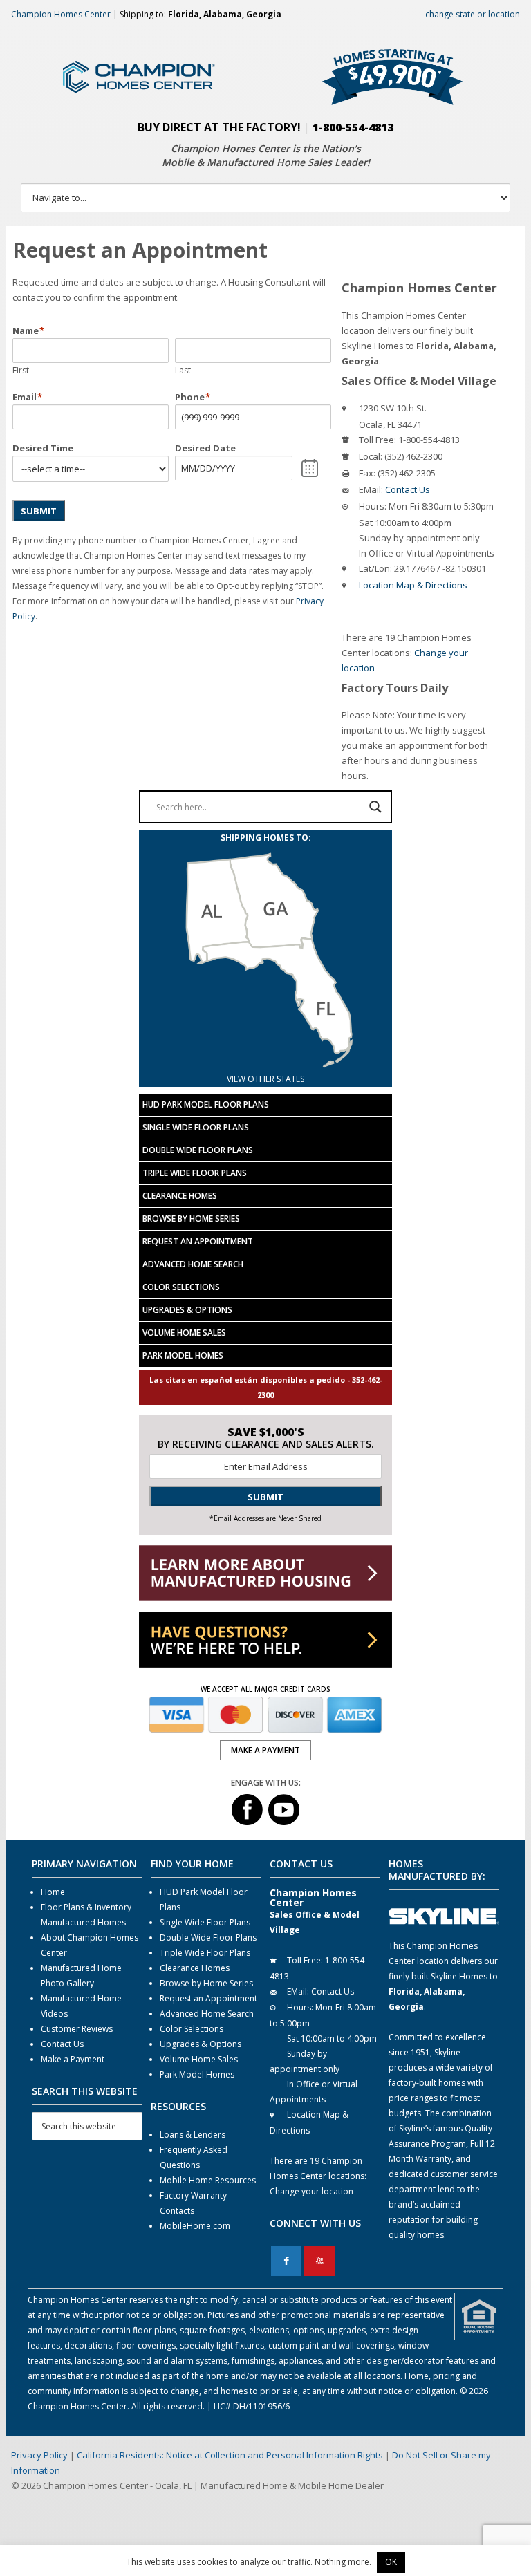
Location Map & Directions (413, 585)
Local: (371, 456)
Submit (39, 511)
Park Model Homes (183, 1355)
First (21, 370)
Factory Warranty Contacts (193, 2203)
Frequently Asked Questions (194, 2157)
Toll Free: (378, 440)
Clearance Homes (180, 1196)
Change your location (311, 2191)
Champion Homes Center (61, 14)
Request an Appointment (198, 1241)
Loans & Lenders (193, 2135)
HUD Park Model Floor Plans (206, 1104)
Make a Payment (73, 2059)
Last (183, 370)
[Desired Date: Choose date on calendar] (310, 468)
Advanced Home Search (193, 1264)
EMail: (371, 489)
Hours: (373, 506)
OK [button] (391, 2562)
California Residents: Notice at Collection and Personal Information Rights (230, 2455)
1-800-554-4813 (353, 127)
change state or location (473, 14)
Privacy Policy (39, 2455)
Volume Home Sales (184, 1333)
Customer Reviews (77, 2029)
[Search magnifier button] (375, 807)
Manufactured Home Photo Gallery (81, 1976)
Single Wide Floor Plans (196, 1127)
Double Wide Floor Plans (198, 1150)
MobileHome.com (195, 2226)
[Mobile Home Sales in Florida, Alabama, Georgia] (265, 1064)
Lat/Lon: (375, 568)
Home (53, 1892)
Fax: (367, 473)
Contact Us (408, 489)
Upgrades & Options (187, 1310)
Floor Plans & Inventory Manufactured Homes (86, 1915)
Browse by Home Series (191, 1219)
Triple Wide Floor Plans (195, 1173)
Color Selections (181, 1287)
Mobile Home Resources (208, 2180)
